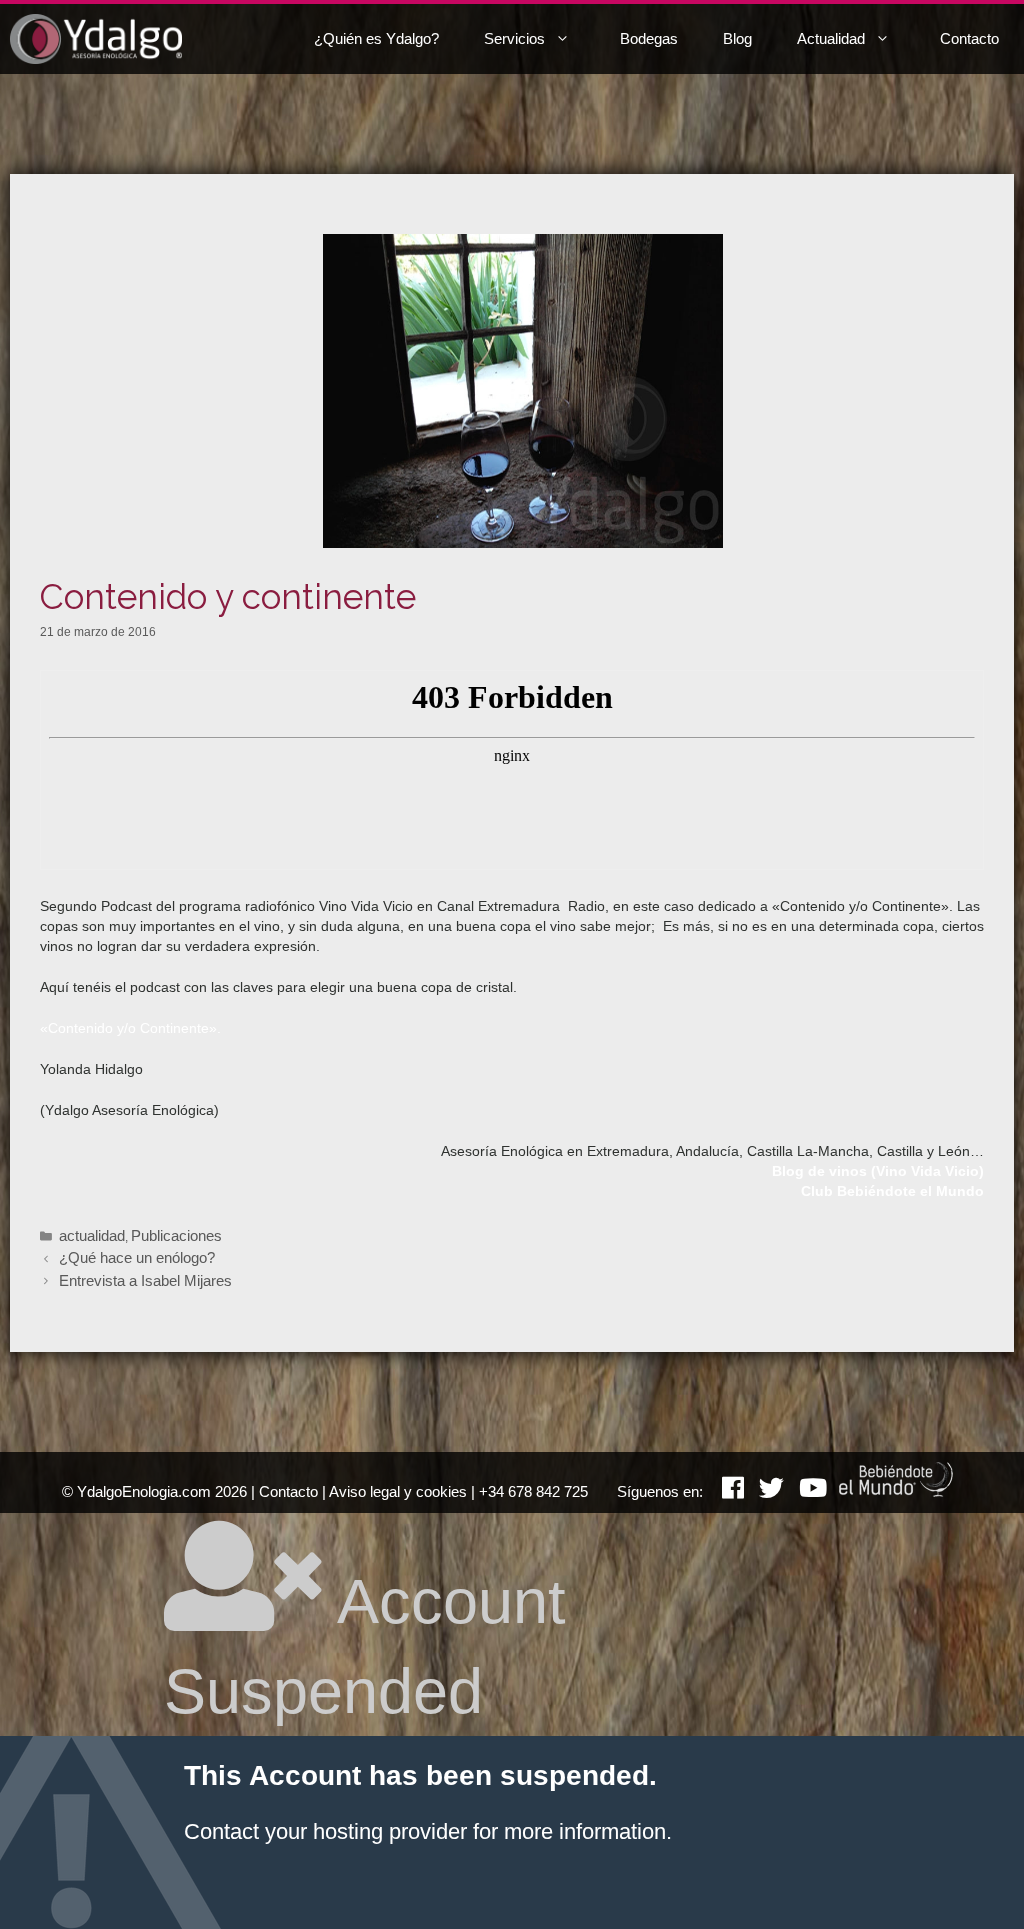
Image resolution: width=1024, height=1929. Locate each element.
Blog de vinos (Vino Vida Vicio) (878, 1171)
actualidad (92, 1235)
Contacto (969, 38)
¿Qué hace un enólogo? (137, 1257)
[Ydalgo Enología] (96, 39)
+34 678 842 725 (533, 1491)
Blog (737, 38)
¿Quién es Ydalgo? (376, 38)
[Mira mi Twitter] (764, 1491)
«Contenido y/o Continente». (130, 1028)
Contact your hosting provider (325, 1831)
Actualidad (831, 38)
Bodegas (649, 38)
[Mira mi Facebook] (725, 1491)
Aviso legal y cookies (398, 1491)
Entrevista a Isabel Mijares (145, 1280)
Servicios (514, 38)
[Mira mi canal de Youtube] (805, 1491)
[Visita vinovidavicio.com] (897, 1491)
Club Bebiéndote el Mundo (892, 1191)
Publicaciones (176, 1235)
